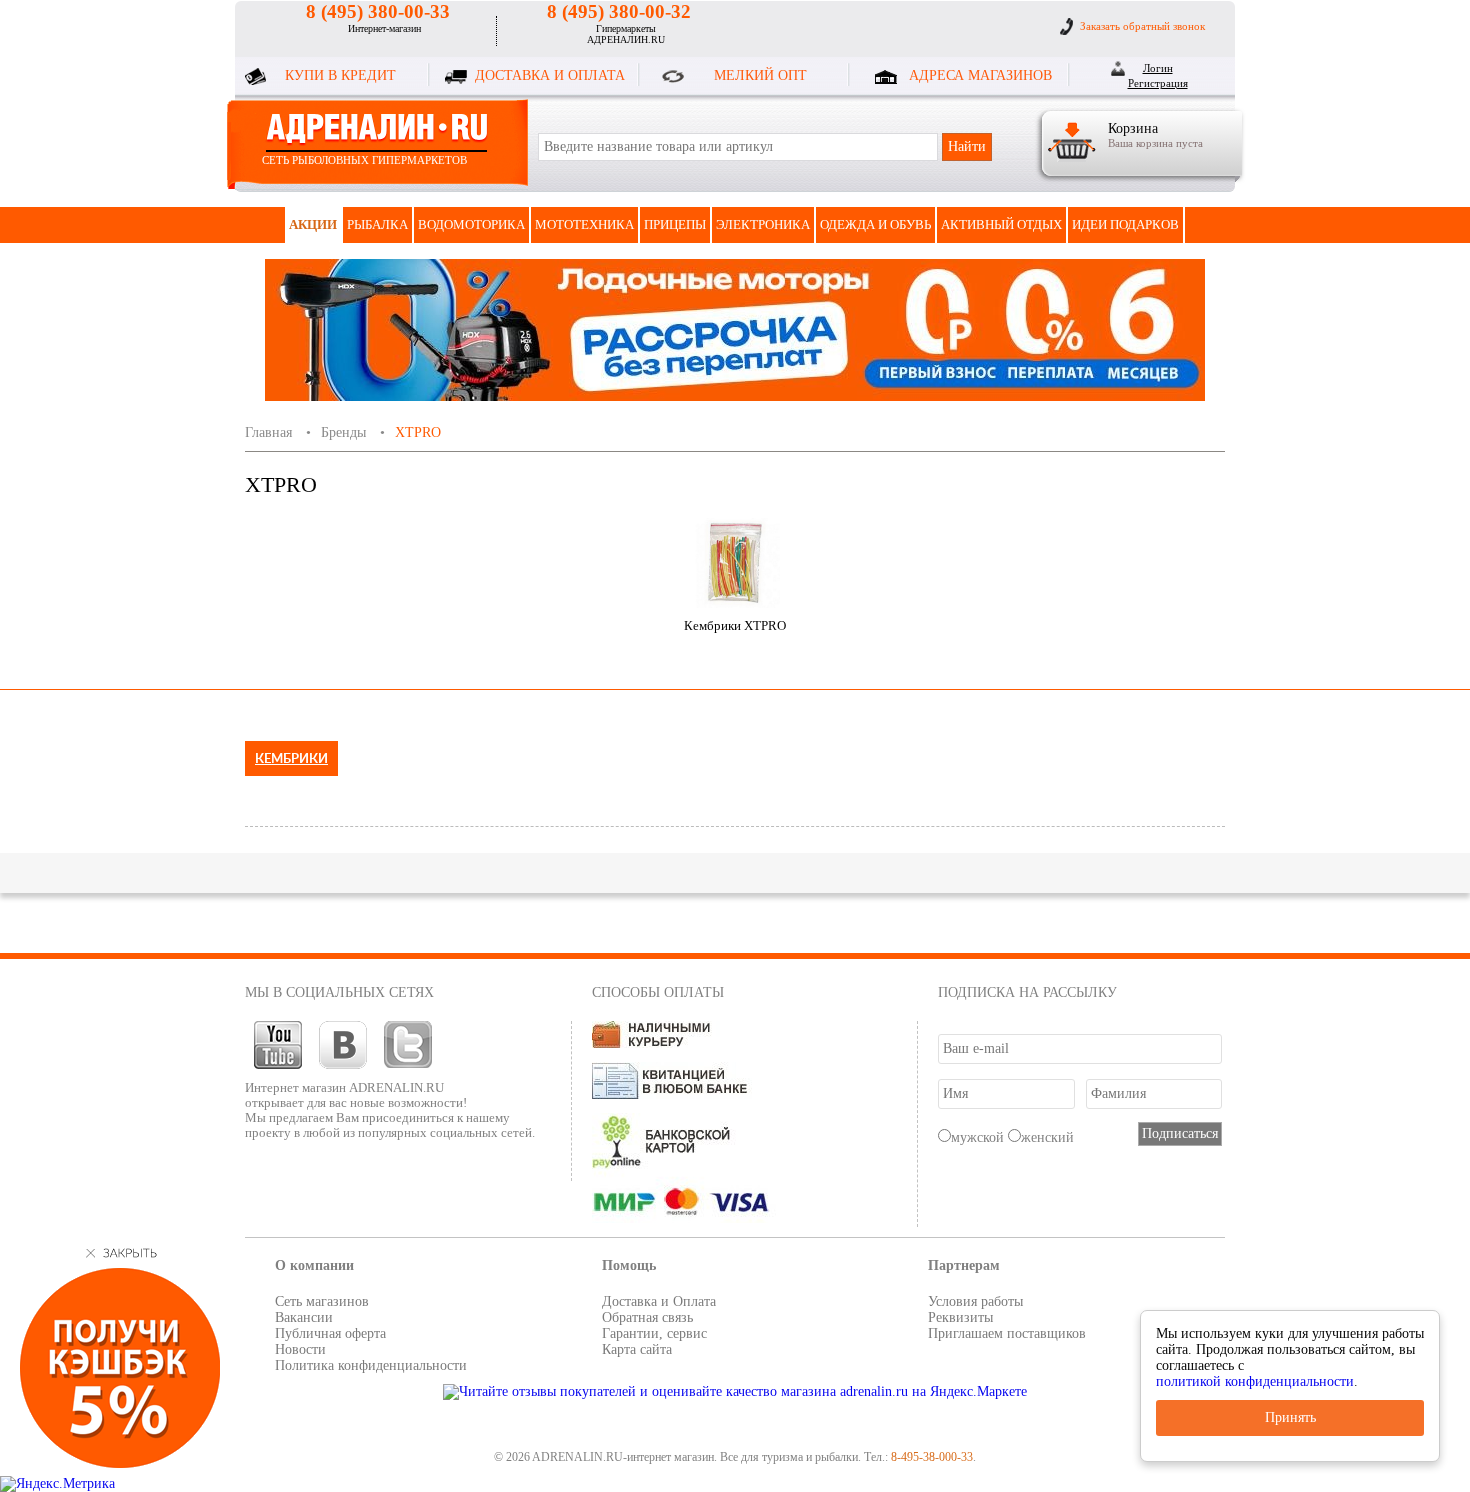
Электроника (763, 224)
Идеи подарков (1125, 224)
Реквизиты (960, 1317)
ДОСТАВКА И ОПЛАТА (550, 75)
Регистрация (1158, 83)
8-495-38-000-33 (932, 1457)
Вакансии (304, 1317)
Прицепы (675, 224)
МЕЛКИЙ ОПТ (760, 75)
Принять (1290, 1417)
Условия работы (975, 1301)
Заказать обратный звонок (1142, 26)
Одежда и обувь (875, 224)
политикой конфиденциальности (1255, 1381)
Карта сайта (637, 1349)
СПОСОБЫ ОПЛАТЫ (658, 992)
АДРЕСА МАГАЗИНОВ (980, 75)
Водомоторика (471, 224)
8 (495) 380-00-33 (378, 11)
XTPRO (418, 432)
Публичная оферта (330, 1333)
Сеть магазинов (322, 1301)
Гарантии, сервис (654, 1333)
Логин (1158, 68)
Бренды (343, 432)
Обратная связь (647, 1317)
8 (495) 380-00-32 (619, 11)
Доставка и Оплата (659, 1301)
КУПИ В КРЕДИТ (340, 75)
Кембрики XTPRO (735, 625)
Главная (268, 432)
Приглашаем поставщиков (1007, 1333)
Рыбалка (377, 224)
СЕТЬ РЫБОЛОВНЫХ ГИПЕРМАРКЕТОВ (364, 160)
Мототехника (584, 224)
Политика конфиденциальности (371, 1365)
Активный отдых (1001, 224)
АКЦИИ (313, 224)
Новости (300, 1349)
